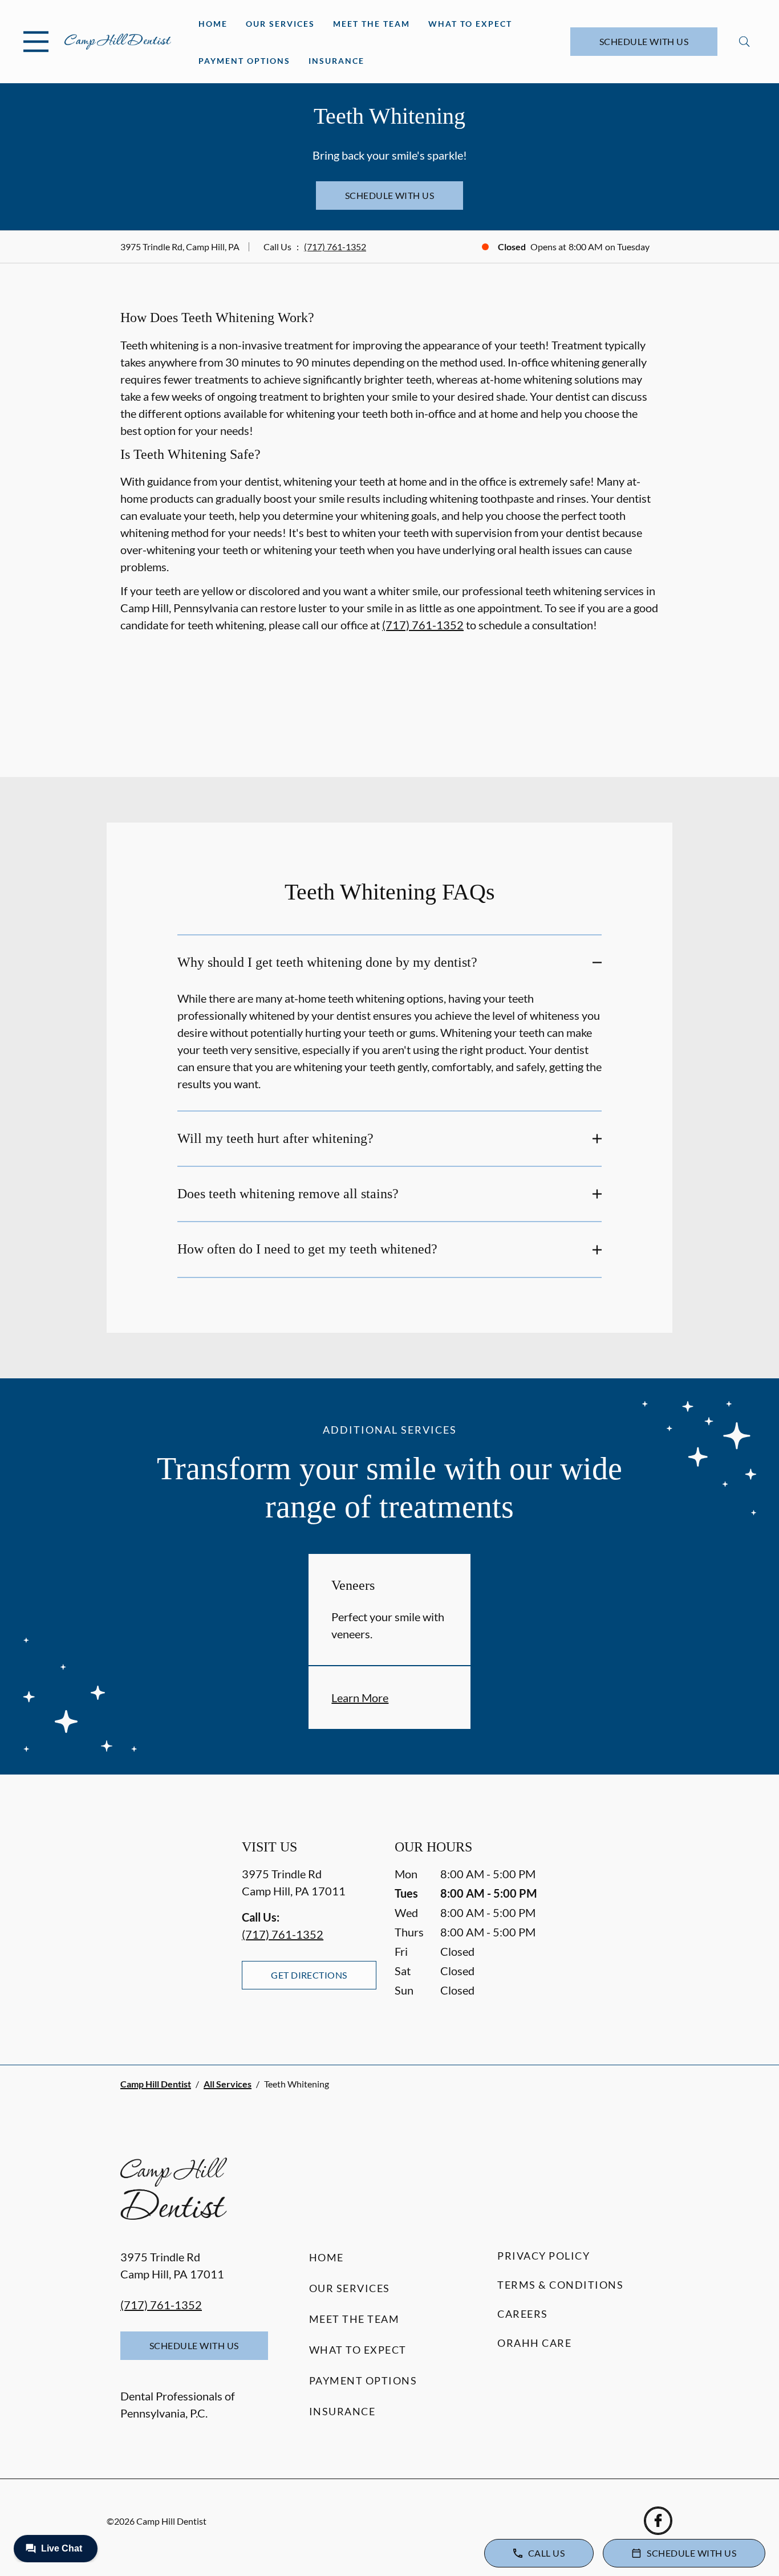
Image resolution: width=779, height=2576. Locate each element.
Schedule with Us (644, 41)
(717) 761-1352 (335, 247)
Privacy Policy (543, 2256)
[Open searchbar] (744, 42)
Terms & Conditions (560, 2285)
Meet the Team (372, 24)
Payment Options (244, 61)
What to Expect (470, 24)
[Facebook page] (658, 2521)
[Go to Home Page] (118, 42)
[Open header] (36, 42)
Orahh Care (534, 2343)
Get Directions (309, 1975)
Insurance (336, 61)
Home (213, 24)
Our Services (280, 24)
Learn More (360, 1698)
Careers (523, 2314)
